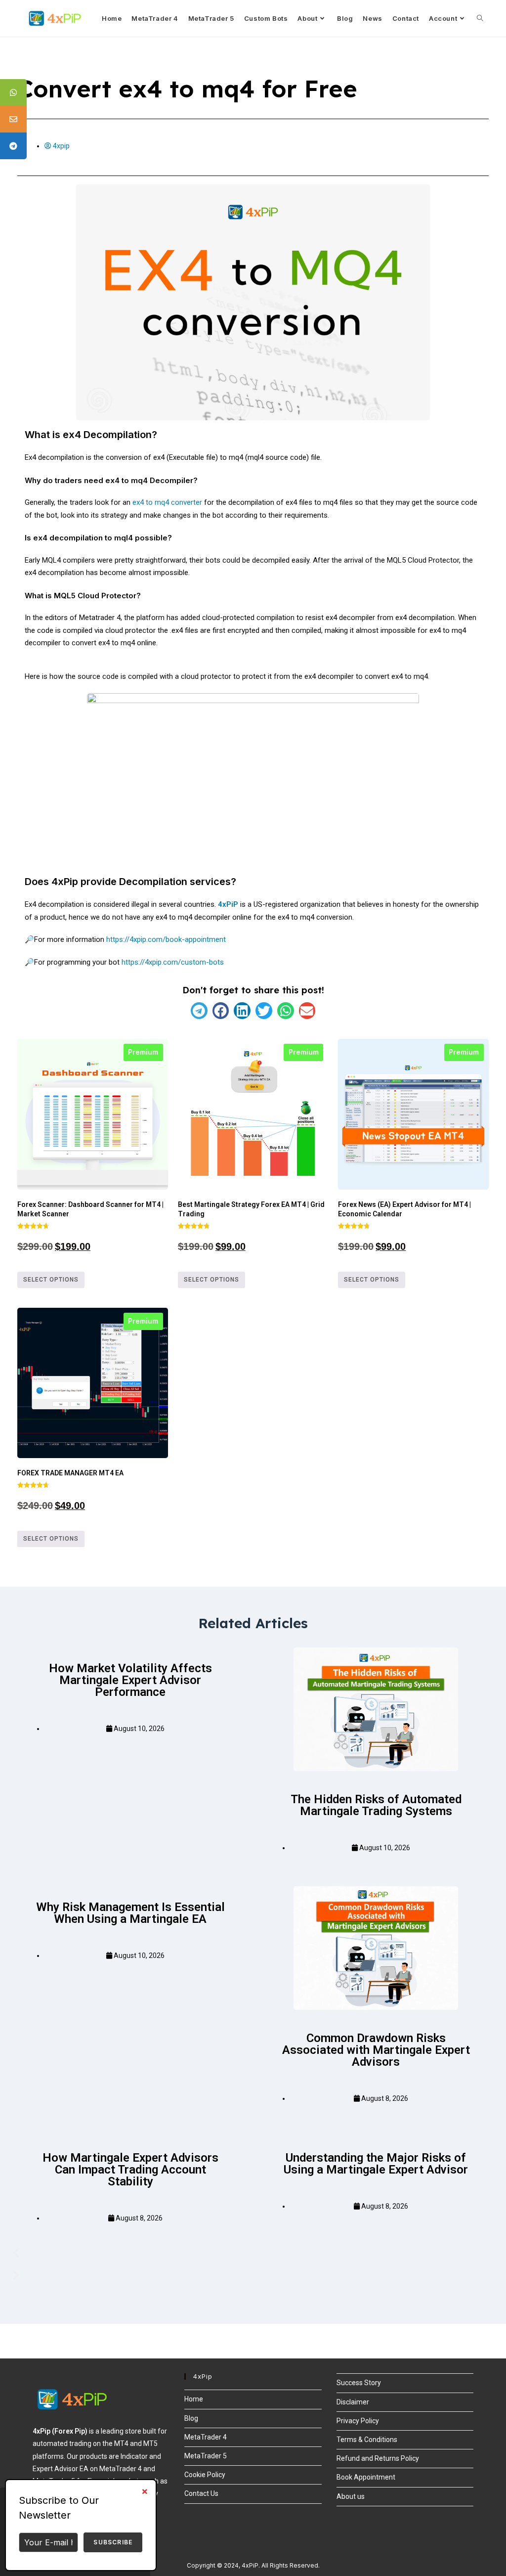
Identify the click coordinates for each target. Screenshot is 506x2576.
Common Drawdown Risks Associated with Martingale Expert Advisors (376, 2050)
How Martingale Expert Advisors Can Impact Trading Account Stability (130, 2170)
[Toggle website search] (480, 18)
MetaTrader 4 (206, 2437)
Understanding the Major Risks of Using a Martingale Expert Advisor (376, 2164)
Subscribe (113, 2542)
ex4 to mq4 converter (167, 502)
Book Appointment (366, 2477)
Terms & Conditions (367, 2440)
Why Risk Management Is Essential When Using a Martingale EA (130, 1913)
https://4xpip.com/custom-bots (173, 962)
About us (351, 2496)
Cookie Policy (205, 2475)
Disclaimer (353, 2402)
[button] (199, 1011)
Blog (191, 2418)
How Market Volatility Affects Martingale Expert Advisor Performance (130, 1680)
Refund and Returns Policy (378, 2458)
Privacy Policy (358, 2421)
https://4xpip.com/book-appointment (166, 939)
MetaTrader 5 (206, 2456)
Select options (51, 1280)
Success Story (359, 2383)
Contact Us (201, 2493)
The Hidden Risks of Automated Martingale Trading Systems (376, 1805)
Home (194, 2399)
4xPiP (228, 904)
